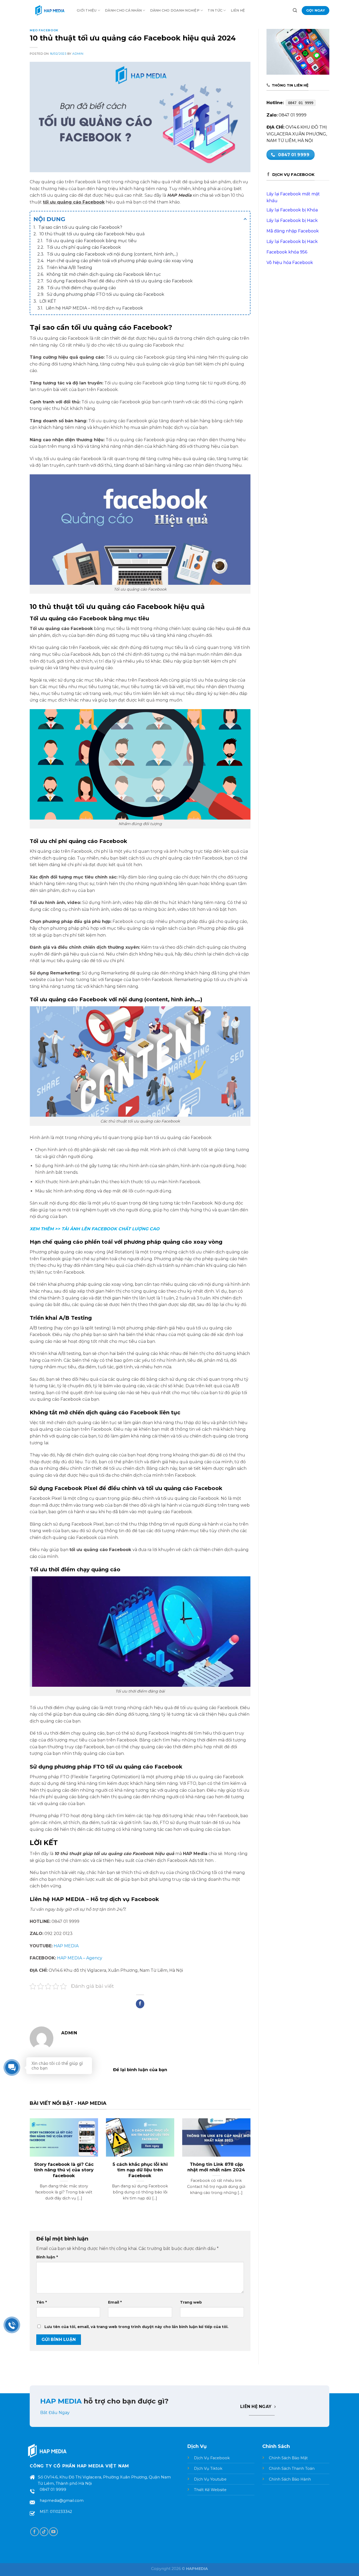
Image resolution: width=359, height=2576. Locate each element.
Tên (42, 2302)
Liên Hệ (238, 10)
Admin (78, 54)
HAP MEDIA (66, 1946)
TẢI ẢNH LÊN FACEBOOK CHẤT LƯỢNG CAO (110, 1229)
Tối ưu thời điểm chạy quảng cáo (81, 288)
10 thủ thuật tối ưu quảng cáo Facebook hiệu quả (92, 234)
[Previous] (29, 2166)
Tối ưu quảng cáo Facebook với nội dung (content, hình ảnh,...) (112, 254)
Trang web (191, 2302)
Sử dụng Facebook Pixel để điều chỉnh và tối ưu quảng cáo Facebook (120, 281)
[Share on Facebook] (140, 2004)
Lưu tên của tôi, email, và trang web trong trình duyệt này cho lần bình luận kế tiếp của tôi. (136, 2327)
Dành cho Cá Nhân (123, 10)
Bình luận (47, 2257)
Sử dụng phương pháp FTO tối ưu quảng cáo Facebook (106, 294)
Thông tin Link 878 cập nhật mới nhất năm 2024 (216, 2167)
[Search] (295, 10)
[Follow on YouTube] (53, 2532)
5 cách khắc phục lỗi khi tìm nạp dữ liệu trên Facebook (140, 2170)
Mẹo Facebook (44, 30)
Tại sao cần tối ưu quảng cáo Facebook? (80, 227)
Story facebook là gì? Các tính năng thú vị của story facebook (64, 2170)
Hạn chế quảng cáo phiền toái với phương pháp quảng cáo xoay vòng (120, 261)
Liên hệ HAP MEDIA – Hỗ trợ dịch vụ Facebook (95, 308)
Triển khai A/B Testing (69, 268)
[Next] (252, 2166)
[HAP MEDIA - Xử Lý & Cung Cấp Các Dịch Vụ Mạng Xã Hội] (49, 11)
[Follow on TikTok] (44, 2532)
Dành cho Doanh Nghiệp (175, 10)
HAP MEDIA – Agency (80, 1958)
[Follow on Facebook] (35, 2532)
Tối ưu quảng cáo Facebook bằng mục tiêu (91, 241)
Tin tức (215, 10)
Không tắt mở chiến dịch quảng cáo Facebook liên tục (104, 274)
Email (115, 2302)
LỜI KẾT (48, 301)
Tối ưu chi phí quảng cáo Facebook (84, 247)
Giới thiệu (87, 10)
